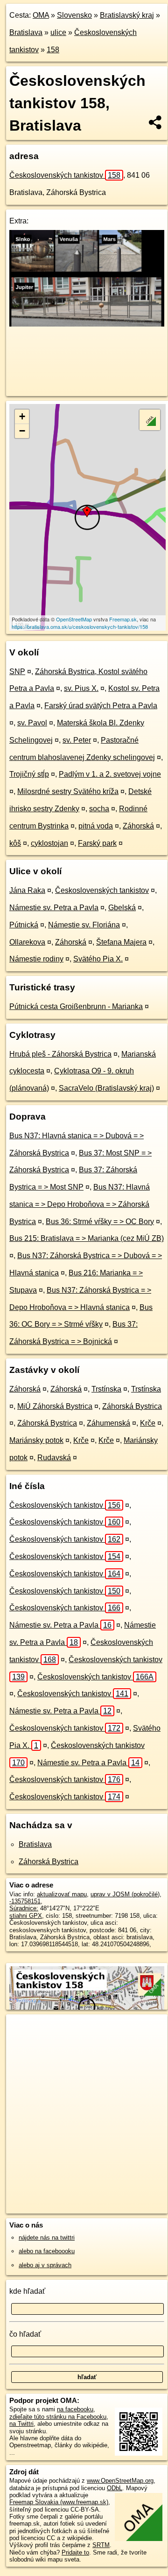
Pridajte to (75, 2552)
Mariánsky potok (36, 1440)
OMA (41, 15)
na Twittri (21, 2424)
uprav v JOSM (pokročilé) (125, 1894)
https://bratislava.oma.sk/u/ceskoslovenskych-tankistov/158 (80, 627)
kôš (15, 843)
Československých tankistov (65, 175)
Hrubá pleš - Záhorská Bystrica (60, 1054)
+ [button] (22, 416)
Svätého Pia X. (98, 959)
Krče (148, 1423)
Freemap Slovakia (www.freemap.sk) (59, 2502)
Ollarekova (27, 942)
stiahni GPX (26, 1916)
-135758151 (25, 1901)
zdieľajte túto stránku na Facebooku (58, 2417)
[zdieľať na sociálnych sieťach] (156, 122)
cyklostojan (49, 843)
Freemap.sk (123, 619)
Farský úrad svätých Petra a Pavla (101, 706)
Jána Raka (27, 890)
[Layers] (150, 420)
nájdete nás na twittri (47, 2238)
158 (53, 50)
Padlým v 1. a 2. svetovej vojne (110, 774)
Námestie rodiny (36, 959)
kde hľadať (27, 2291)
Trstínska (106, 1389)
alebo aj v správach (45, 2265)
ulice (58, 32)
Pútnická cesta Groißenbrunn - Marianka (76, 1006)
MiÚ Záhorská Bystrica (55, 1406)
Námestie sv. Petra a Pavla (54, 908)
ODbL (115, 2488)
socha (99, 809)
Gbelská (122, 908)
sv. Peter (77, 740)
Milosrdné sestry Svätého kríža (68, 791)
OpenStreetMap (74, 619)
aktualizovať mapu (62, 1894)
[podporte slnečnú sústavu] (87, 324)
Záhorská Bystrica (132, 1406)
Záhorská (138, 826)
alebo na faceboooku (47, 2251)
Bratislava (26, 32)
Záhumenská (108, 1423)
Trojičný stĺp (29, 774)
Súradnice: (24, 1908)
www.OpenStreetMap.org (120, 2481)
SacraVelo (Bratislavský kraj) (106, 1088)
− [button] (22, 431)
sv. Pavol (32, 723)
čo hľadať (25, 2334)
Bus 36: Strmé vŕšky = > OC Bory (100, 1222)
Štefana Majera (121, 942)
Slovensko (74, 15)
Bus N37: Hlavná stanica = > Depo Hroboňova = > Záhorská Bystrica (80, 1204)
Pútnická (24, 925)
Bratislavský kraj (127, 15)
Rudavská (54, 1458)
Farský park (97, 843)
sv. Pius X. (81, 688)
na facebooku (75, 2409)
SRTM (101, 2545)
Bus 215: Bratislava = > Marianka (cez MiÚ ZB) (87, 1238)
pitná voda (96, 826)
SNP (17, 672)
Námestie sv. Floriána (84, 925)
